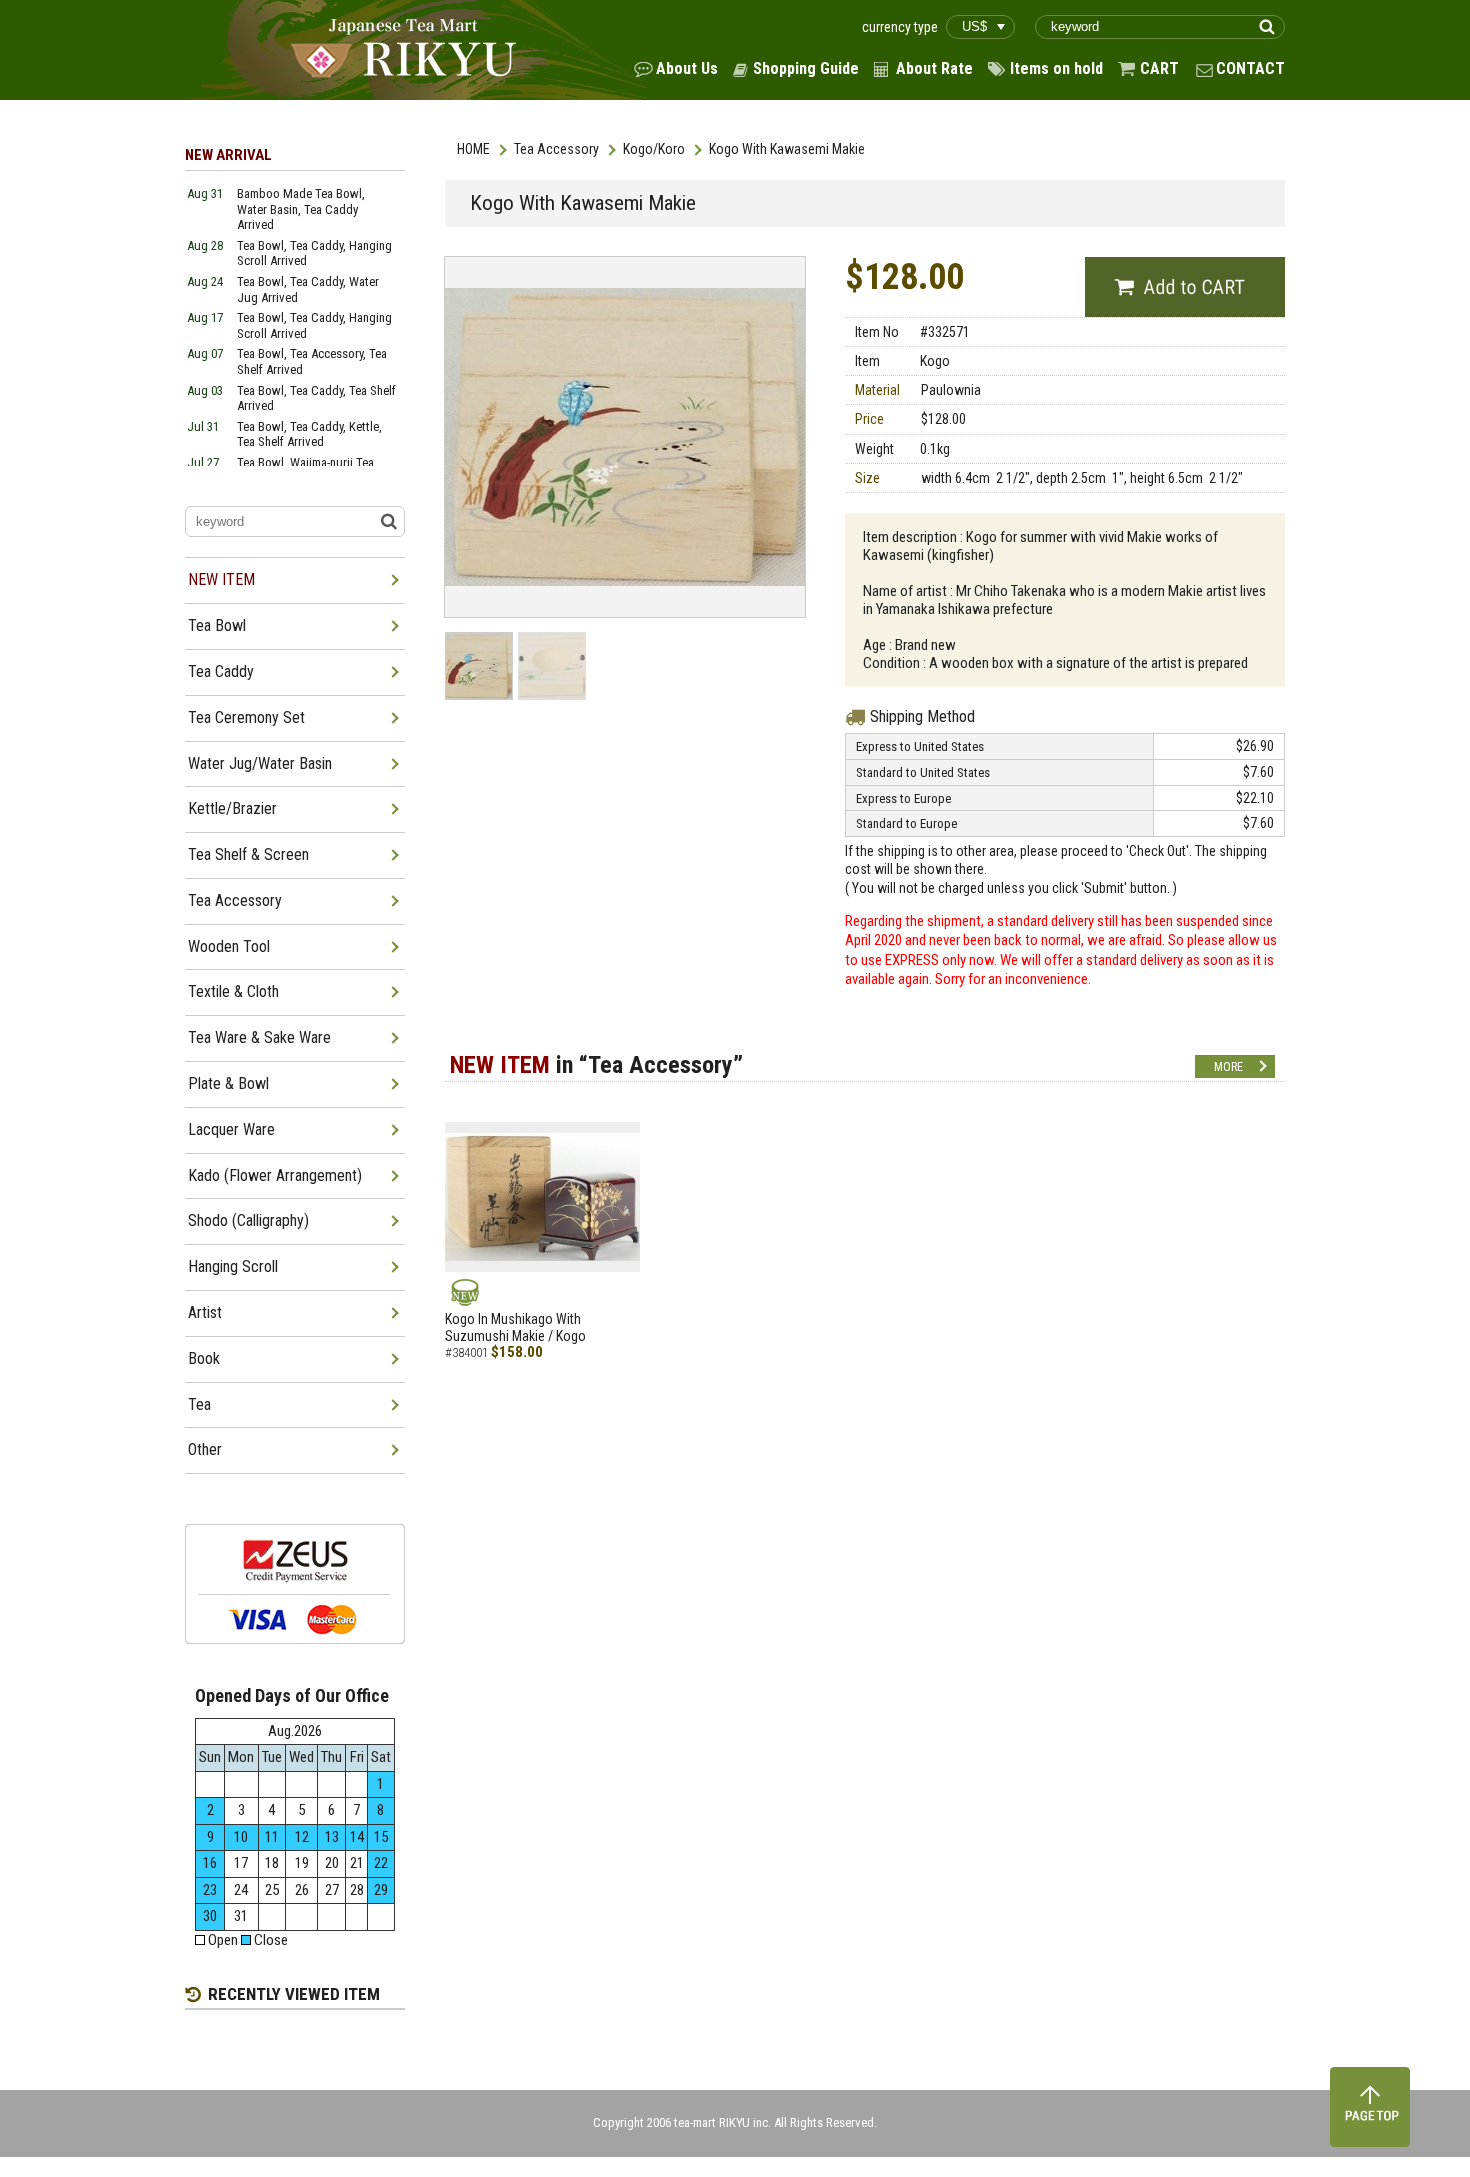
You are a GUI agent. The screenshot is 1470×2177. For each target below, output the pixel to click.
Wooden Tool (229, 946)
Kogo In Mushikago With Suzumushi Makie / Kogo (515, 1327)
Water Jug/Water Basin (260, 763)
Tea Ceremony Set (246, 717)
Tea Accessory (556, 149)
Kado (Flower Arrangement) (275, 1175)
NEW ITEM (221, 579)
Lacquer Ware (231, 1129)
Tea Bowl (217, 625)
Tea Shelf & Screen (248, 854)
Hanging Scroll (233, 1266)
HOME (473, 149)
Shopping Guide (806, 68)
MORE (1228, 1067)
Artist (205, 1312)
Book (204, 1358)
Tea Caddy (221, 671)
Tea (199, 1404)
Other (205, 1449)
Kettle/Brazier (232, 808)
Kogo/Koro (654, 149)
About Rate (934, 68)
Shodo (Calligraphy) (248, 1220)
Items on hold (1056, 68)
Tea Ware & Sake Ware (259, 1037)
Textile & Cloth (233, 991)
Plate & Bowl (228, 1083)
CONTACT (1250, 68)
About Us (687, 68)
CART (1159, 68)
